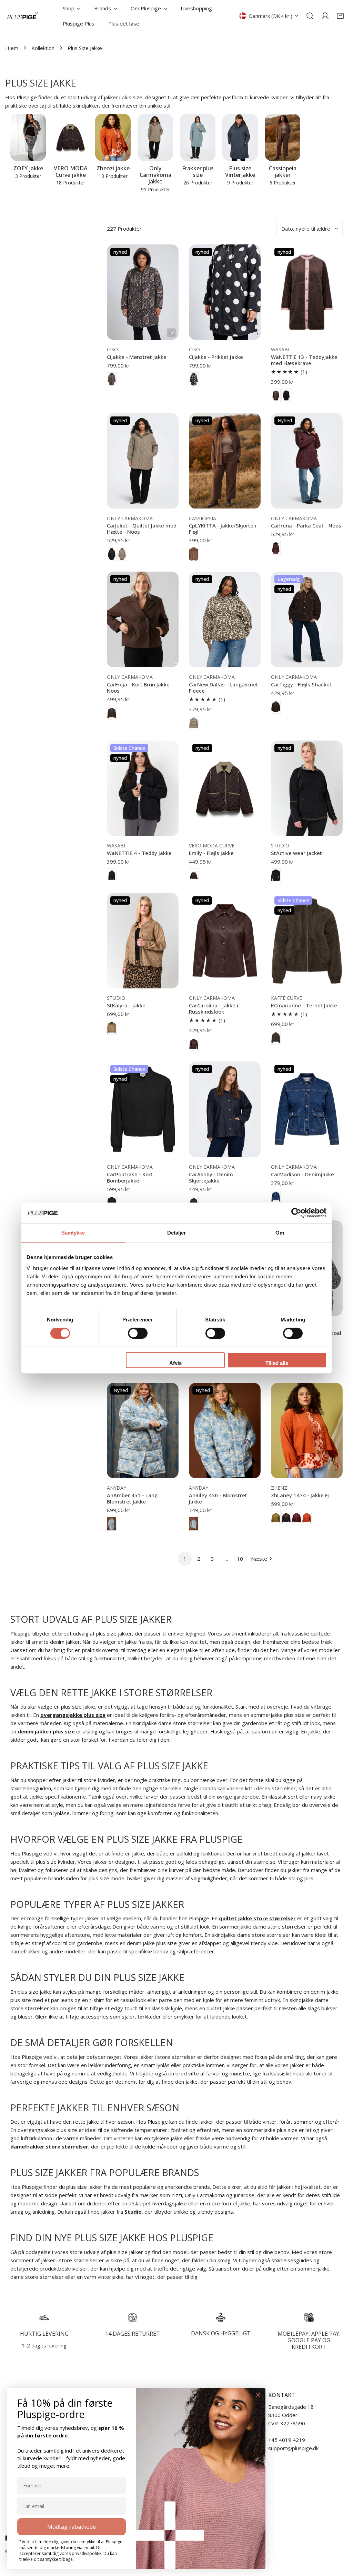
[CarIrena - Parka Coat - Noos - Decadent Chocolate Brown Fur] (276, 548)
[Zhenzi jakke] (113, 137)
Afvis (175, 1363)
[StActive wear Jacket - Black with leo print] (276, 875)
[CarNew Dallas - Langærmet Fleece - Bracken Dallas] (194, 723)
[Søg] (310, 16)
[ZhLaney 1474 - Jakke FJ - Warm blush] (307, 1518)
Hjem (12, 48)
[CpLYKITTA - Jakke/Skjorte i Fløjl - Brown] (194, 554)
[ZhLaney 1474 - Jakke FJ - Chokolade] (286, 1518)
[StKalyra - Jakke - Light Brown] (112, 1028)
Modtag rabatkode (72, 2527)
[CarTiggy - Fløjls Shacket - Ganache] (276, 707)
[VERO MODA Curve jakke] (70, 137)
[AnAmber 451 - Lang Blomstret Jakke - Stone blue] (112, 1524)
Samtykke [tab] (73, 1233)
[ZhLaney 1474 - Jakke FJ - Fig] (296, 1518)
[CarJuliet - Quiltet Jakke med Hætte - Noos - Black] (112, 554)
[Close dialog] (258, 2395)
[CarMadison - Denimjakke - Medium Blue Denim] (276, 1197)
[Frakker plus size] (198, 137)
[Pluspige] (22, 16)
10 (240, 1559)
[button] (340, 16)
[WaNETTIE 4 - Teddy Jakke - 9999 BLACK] (112, 875)
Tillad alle (277, 1363)
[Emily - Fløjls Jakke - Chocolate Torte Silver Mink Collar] (194, 875)
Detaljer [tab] (177, 1233)
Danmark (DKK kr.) (271, 16)
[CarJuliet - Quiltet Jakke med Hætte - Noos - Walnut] (122, 554)
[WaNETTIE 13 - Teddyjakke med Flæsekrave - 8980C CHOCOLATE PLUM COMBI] (276, 395)
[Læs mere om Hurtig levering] (44, 2317)
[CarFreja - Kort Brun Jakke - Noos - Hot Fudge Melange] (112, 713)
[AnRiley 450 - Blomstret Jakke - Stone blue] (194, 1524)
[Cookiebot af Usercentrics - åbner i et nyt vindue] (296, 1213)
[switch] (138, 1333)
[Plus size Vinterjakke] (240, 137)
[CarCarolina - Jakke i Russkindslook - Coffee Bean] (194, 1044)
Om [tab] (280, 1233)
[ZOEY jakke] (28, 137)
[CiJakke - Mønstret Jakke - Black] (112, 379)
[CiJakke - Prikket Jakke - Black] (194, 379)
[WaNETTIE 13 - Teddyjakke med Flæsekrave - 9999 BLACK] (286, 395)
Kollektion (43, 48)
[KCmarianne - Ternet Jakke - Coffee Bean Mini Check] (276, 1038)
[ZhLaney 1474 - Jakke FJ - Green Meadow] (276, 1518)
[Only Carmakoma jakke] (155, 137)
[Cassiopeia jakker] (283, 137)
